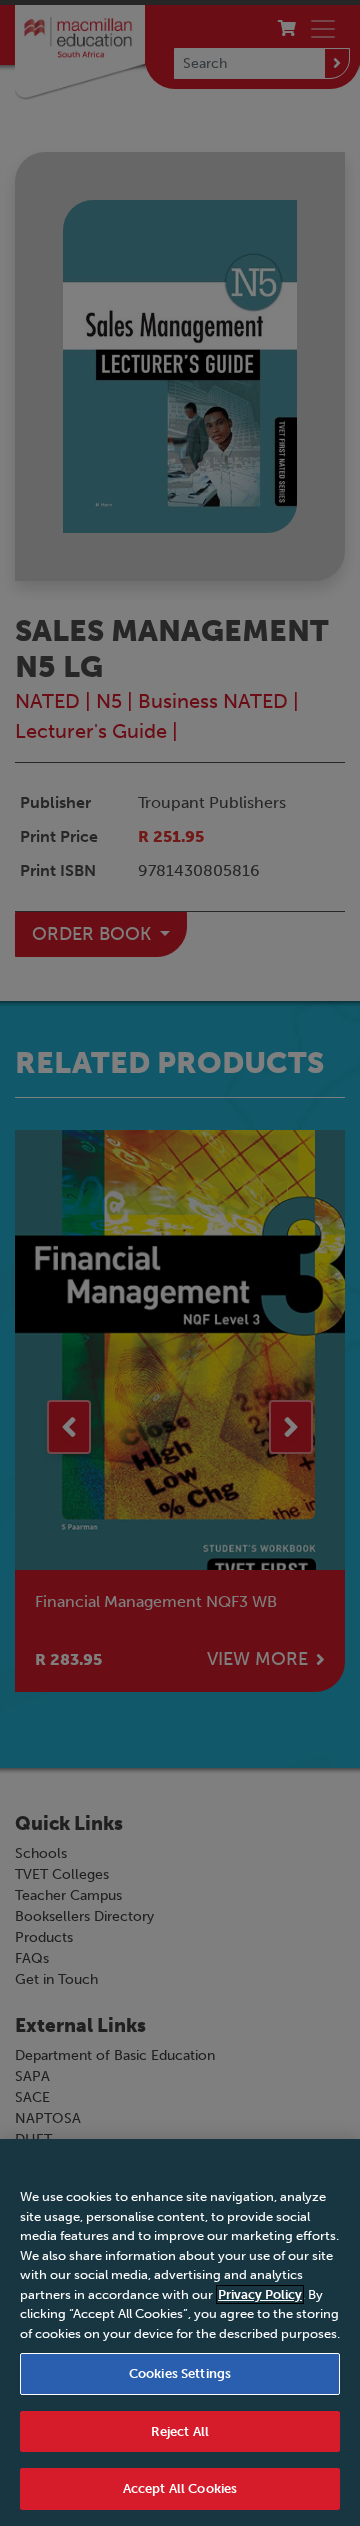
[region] (180, 2332)
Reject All (180, 2431)
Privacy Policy (260, 2294)
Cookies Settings (180, 2373)
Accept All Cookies (180, 2488)
